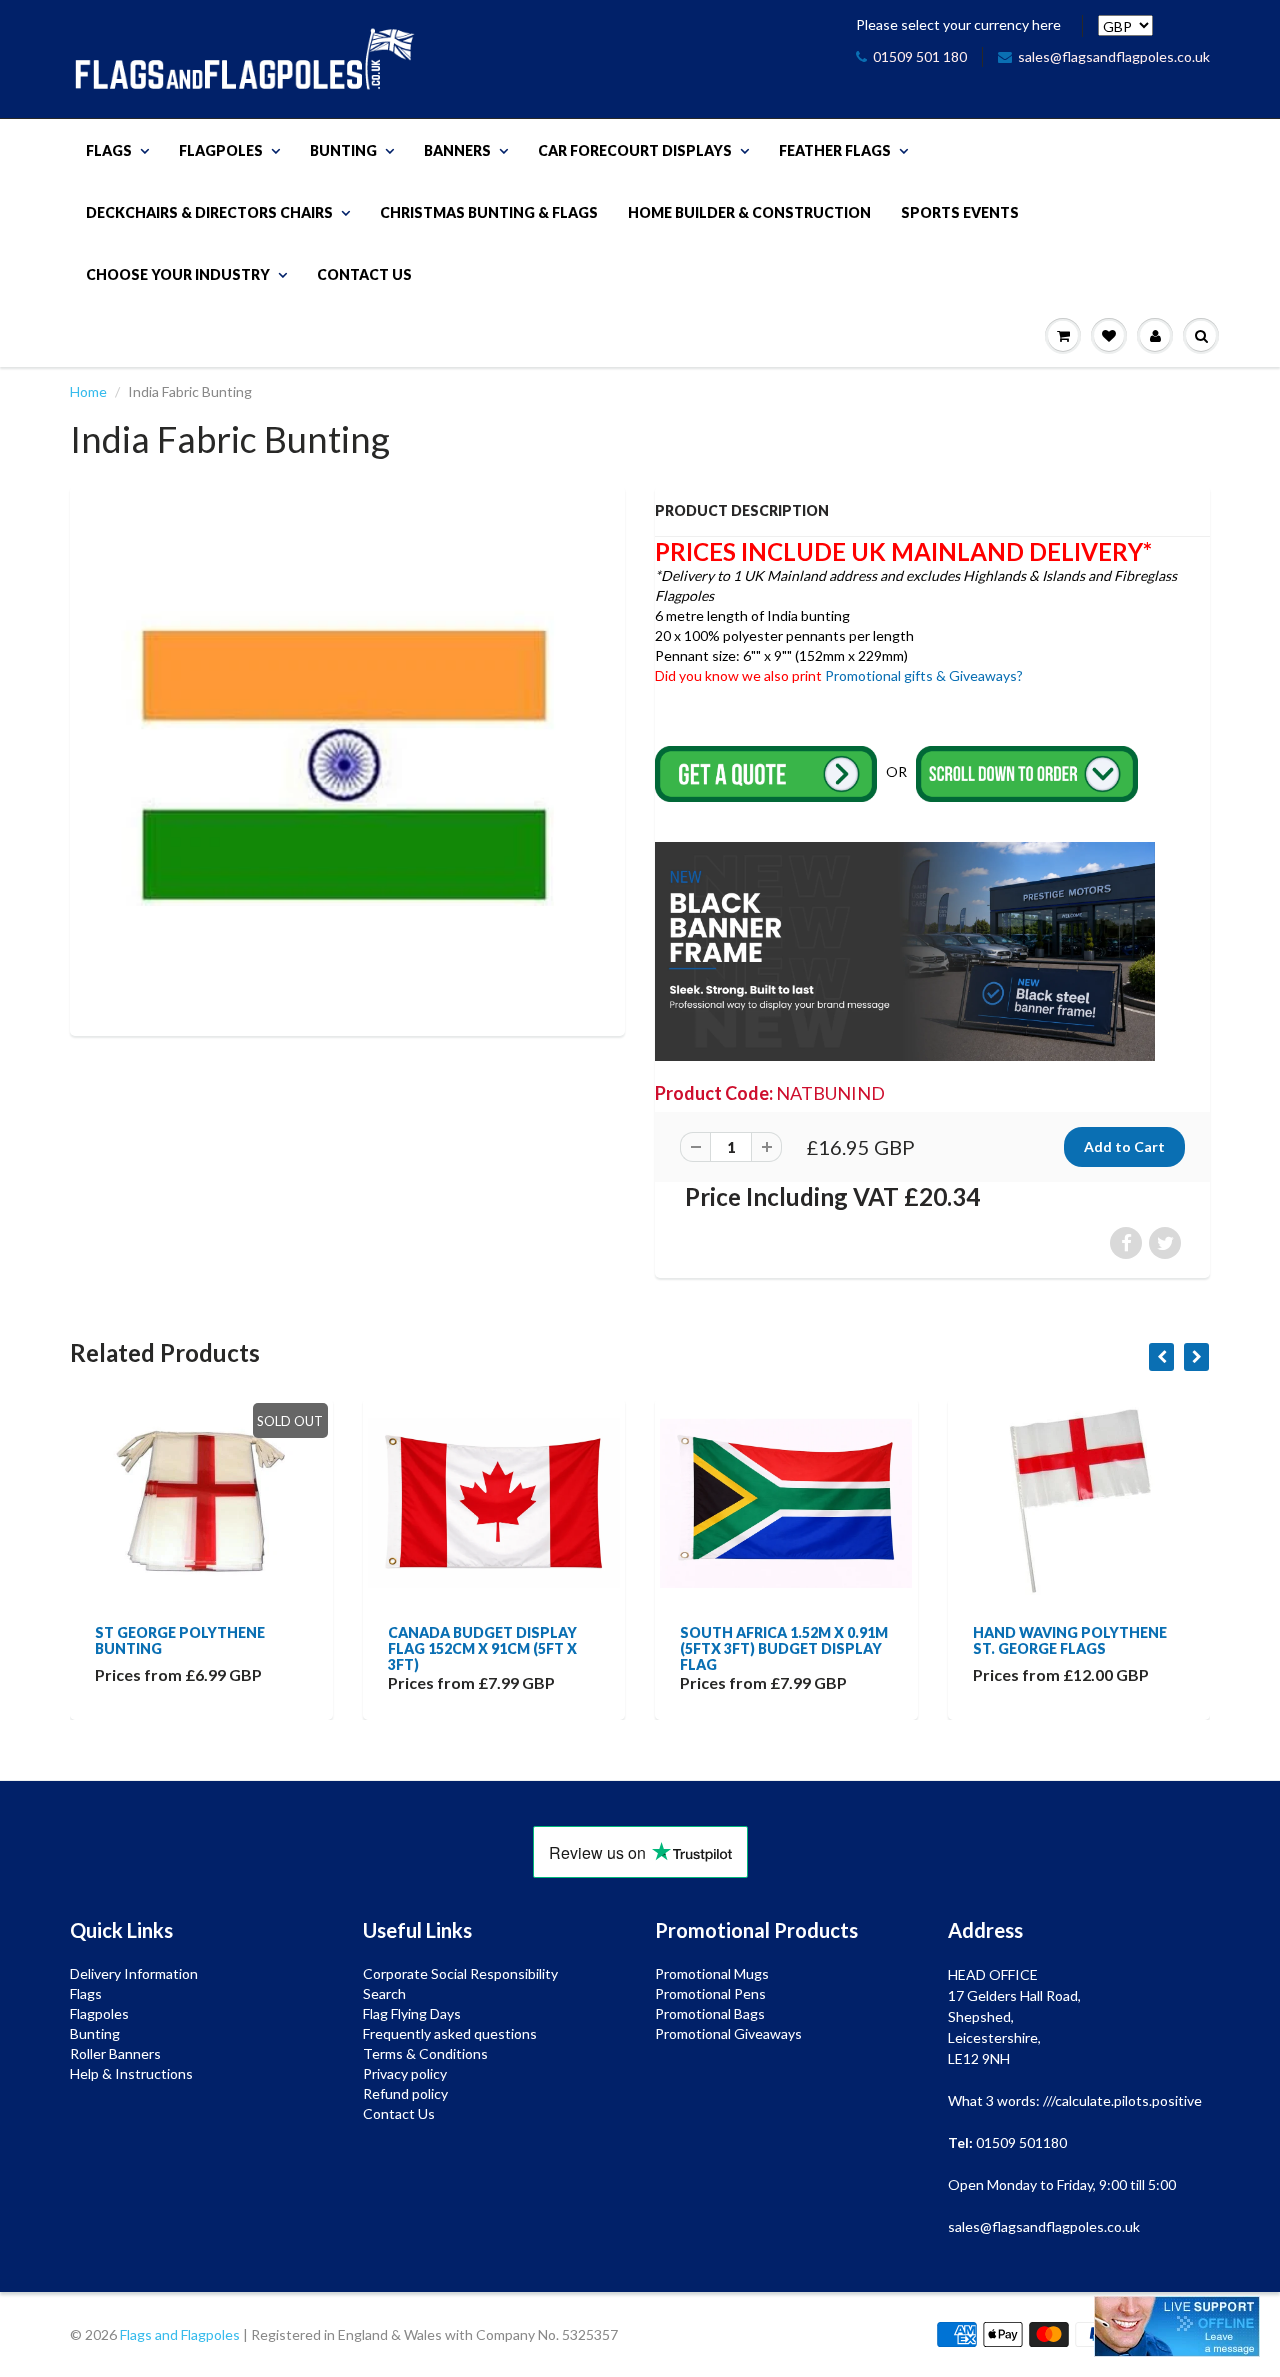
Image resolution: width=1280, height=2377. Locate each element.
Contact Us (364, 274)
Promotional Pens (710, 1993)
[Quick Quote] (767, 772)
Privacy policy (405, 2073)
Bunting (343, 150)
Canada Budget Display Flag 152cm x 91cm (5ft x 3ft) (204, 1648)
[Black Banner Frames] (905, 949)
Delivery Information (134, 1973)
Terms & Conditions (425, 2053)
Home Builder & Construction (749, 212)
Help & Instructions (131, 2073)
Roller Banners (115, 2053)
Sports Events (960, 212)
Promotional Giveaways (728, 2033)
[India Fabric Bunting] (347, 758)
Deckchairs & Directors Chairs (209, 212)
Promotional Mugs (712, 1973)
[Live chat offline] (1177, 2326)
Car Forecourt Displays (635, 150)
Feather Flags (835, 150)
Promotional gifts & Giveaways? (924, 675)
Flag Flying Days (412, 2013)
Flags (109, 150)
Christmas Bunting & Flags (489, 212)
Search (384, 1993)
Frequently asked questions (450, 2033)
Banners (457, 150)
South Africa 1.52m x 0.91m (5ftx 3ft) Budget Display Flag (507, 1648)
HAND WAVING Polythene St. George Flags (792, 1640)
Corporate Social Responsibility (460, 1973)
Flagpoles (221, 150)
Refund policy (405, 2093)
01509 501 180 (920, 56)
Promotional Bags (710, 2013)
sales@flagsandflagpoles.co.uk (1114, 56)
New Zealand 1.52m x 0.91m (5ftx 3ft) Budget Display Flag (1091, 1648)
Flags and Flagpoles (180, 2334)
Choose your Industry (178, 274)
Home (88, 391)
